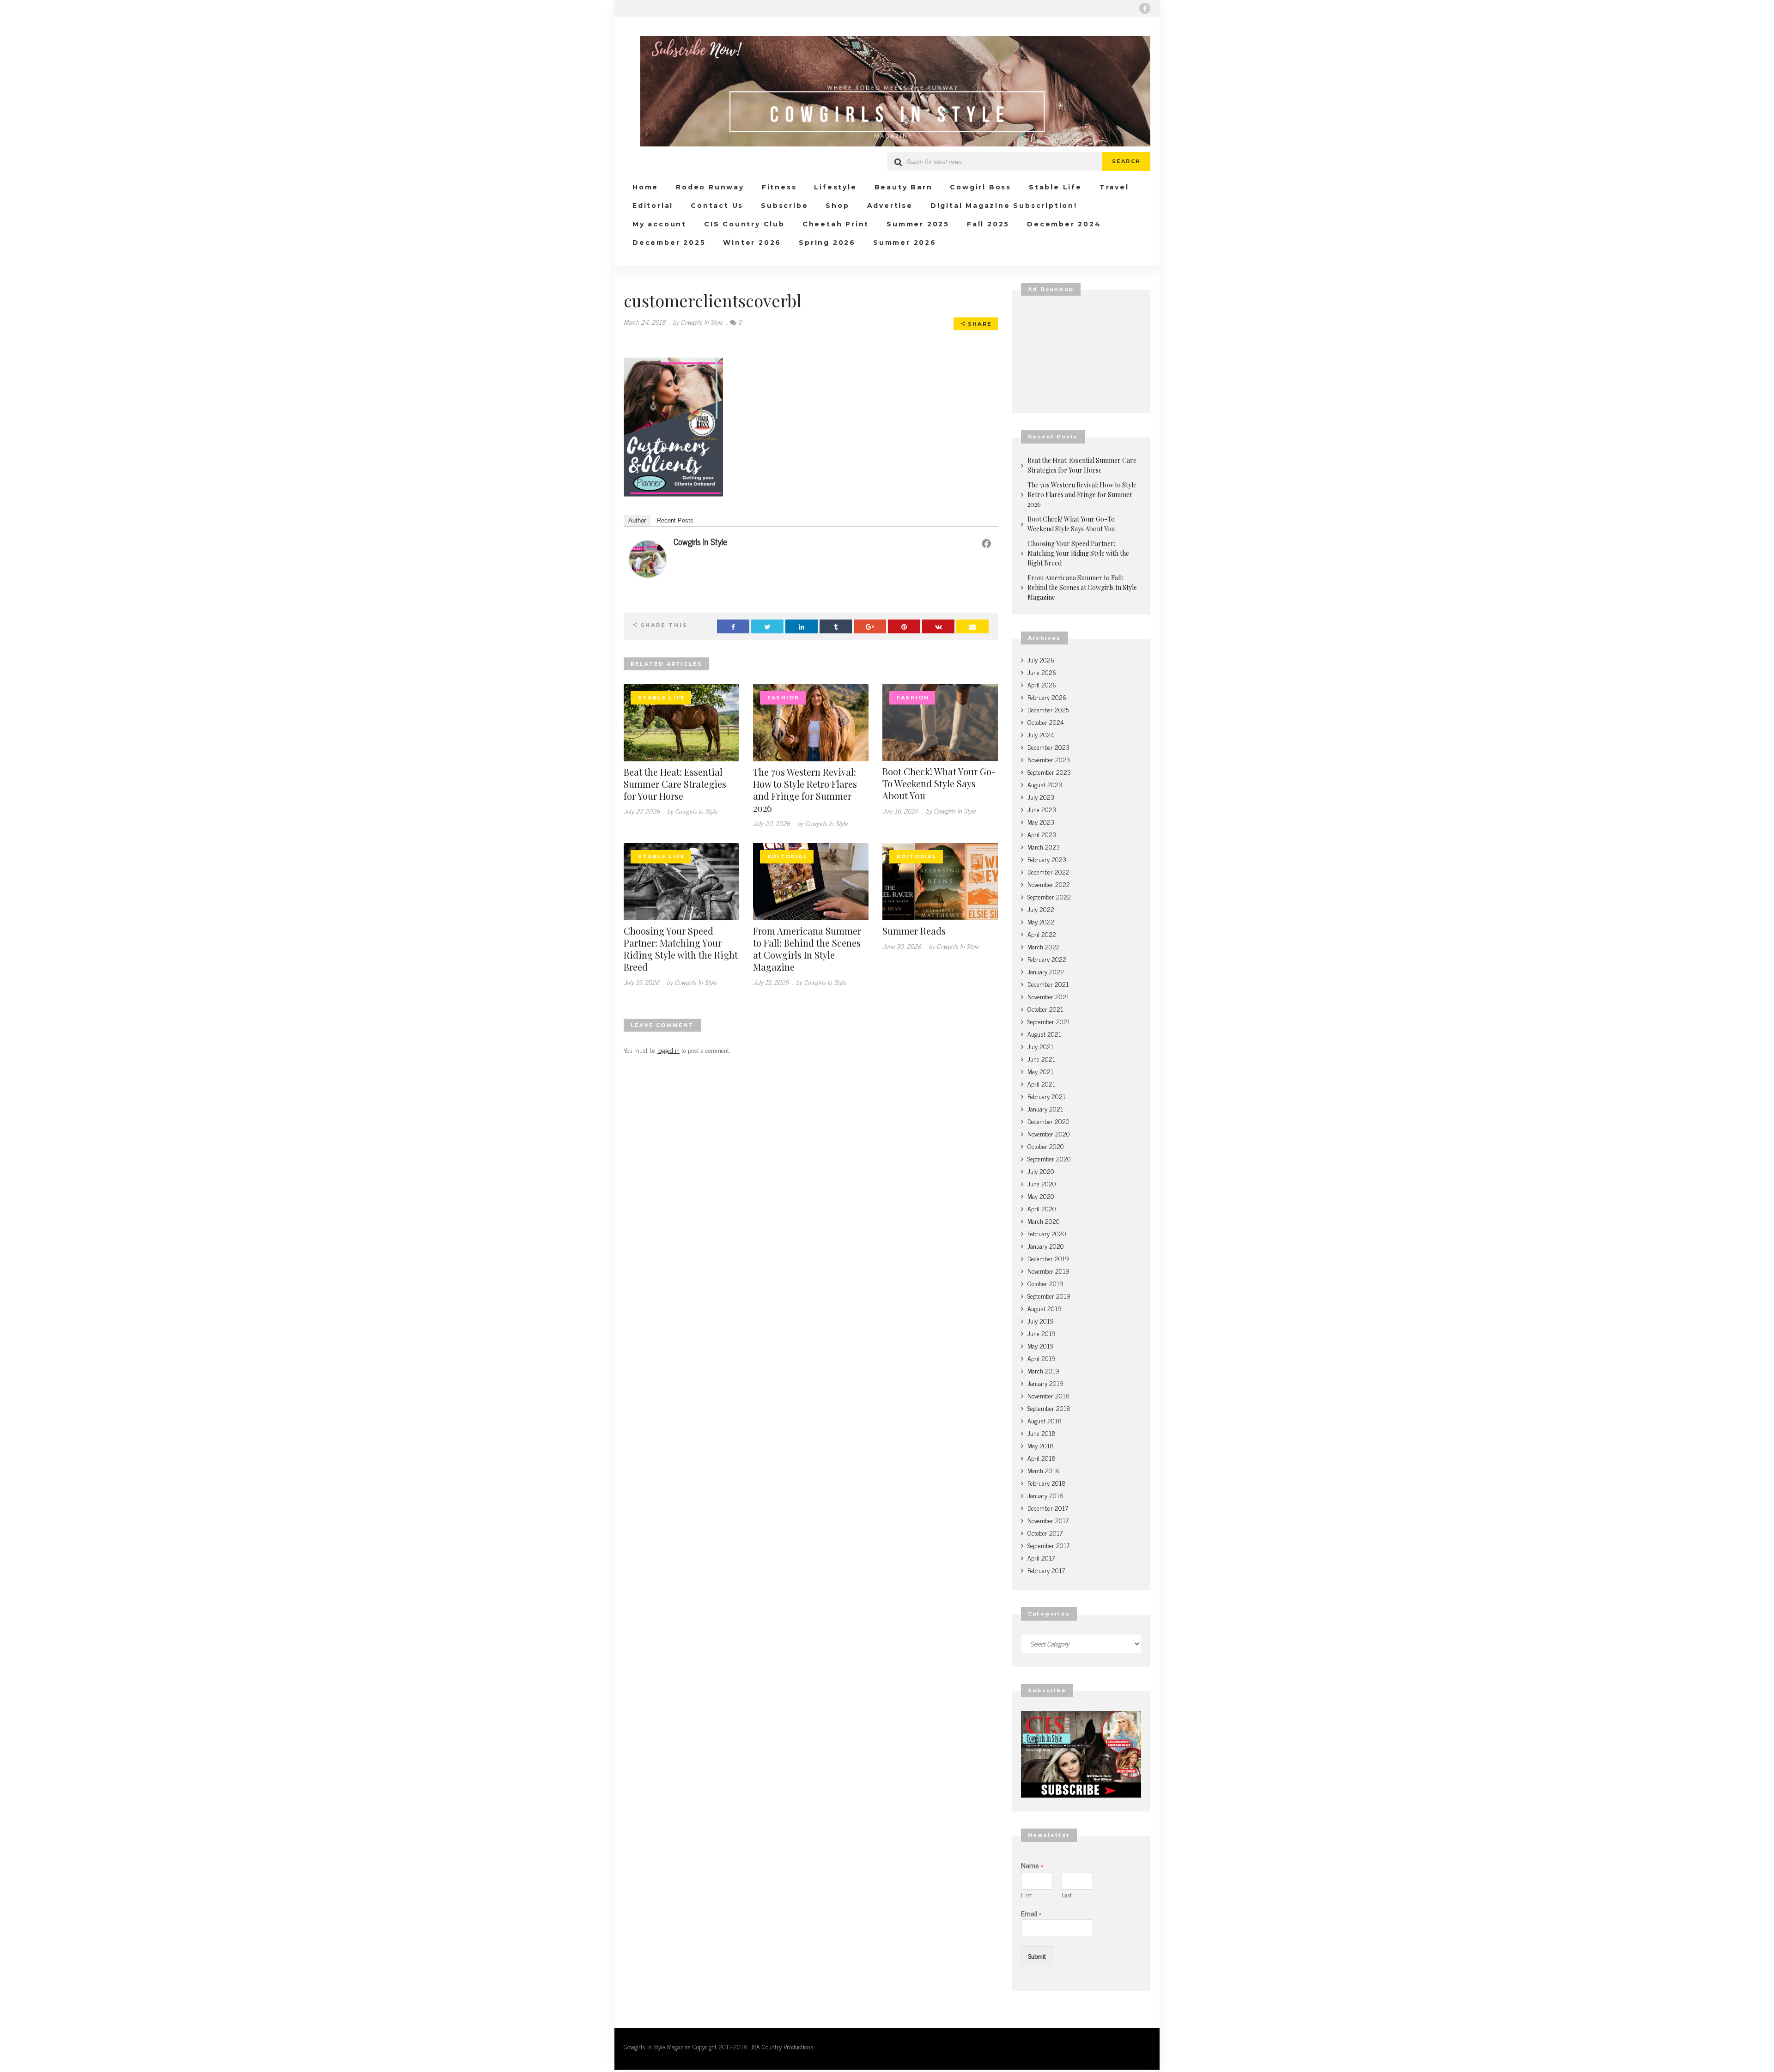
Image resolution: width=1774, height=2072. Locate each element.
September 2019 (1049, 1296)
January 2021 (1045, 1109)
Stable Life (1055, 187)
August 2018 (1045, 1420)
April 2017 (1041, 1558)
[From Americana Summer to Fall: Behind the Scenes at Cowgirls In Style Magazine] (811, 880)
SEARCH (1126, 161)
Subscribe (784, 206)
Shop (837, 206)
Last (1067, 1895)
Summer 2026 (905, 243)
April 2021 (1041, 1084)
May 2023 (1041, 822)
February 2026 (1047, 697)
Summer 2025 (918, 224)
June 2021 (1041, 1059)
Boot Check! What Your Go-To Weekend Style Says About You (939, 783)
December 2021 (1048, 984)
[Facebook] (1145, 8)
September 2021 (1049, 1021)
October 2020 (1046, 1146)
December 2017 (1048, 1508)
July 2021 (1040, 1046)
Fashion (784, 698)
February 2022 (1047, 959)
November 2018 (1048, 1395)
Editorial (653, 206)
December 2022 (1048, 872)
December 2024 (1064, 224)
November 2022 (1049, 884)
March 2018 (1043, 1470)
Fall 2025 (988, 224)
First (1027, 1895)
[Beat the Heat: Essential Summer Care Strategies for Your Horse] (681, 721)
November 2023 (1049, 759)
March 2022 (1044, 946)
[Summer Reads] (940, 880)
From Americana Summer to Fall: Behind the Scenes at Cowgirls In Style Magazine (807, 949)
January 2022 (1046, 971)
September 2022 (1049, 896)
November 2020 (1049, 1133)
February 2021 (1046, 1096)
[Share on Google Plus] (870, 626)
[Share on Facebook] (733, 626)
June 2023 (1042, 809)
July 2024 (1041, 734)
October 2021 (1045, 1009)
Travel (1114, 187)
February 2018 (1047, 1483)
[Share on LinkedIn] (802, 626)
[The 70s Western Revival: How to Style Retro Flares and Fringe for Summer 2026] (811, 721)
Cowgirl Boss (981, 187)
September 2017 (1048, 1545)
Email (1031, 1913)
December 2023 (1048, 747)
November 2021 (1048, 996)
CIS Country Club (744, 224)
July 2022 (1041, 909)
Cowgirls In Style (700, 541)
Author (637, 520)
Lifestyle (835, 187)
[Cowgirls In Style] (648, 557)
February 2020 (1047, 1233)
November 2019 (1048, 1271)
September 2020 (1049, 1158)
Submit (1037, 1956)
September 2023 (1049, 772)
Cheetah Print (836, 224)
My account (659, 224)
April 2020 (1042, 1208)
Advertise (890, 206)
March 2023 (1044, 847)
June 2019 (1042, 1333)
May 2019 (1041, 1346)
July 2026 (1041, 659)
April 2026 (1042, 684)
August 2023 (1045, 784)
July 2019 (1041, 1321)
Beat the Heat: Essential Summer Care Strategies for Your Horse (675, 784)
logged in (668, 1050)
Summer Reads (914, 931)
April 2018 (1042, 1458)
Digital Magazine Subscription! (1004, 206)
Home (645, 187)
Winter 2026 (752, 243)
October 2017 (1045, 1533)
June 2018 (1042, 1433)
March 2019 (1043, 1370)
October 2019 (1045, 1283)
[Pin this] (904, 626)
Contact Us (717, 206)
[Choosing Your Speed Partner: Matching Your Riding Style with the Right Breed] (681, 880)
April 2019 (1042, 1358)
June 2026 (1042, 672)
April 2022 (1042, 934)
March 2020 (1044, 1221)
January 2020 (1046, 1246)
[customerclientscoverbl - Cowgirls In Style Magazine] (887, 91)
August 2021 (1044, 1034)
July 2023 (1041, 797)
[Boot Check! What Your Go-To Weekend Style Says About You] (940, 721)
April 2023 (1042, 834)
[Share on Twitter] (767, 626)
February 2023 (1047, 859)
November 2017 (1048, 1520)
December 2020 (1048, 1121)
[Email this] (972, 626)
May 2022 (1041, 921)
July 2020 (1041, 1171)
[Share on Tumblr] (836, 626)
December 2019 (1048, 1258)
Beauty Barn (904, 187)
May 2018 (1041, 1445)
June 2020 (1042, 1183)
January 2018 (1045, 1495)
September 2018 (1049, 1408)
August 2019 (1045, 1308)
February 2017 (1046, 1570)
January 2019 (1045, 1383)
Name (1032, 1865)
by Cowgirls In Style (698, 322)
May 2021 (1040, 1071)
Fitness (779, 187)
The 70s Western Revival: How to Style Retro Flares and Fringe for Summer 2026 (805, 790)
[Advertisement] (1081, 354)
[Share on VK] (938, 626)
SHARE (979, 324)
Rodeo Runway (710, 187)
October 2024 (1046, 722)
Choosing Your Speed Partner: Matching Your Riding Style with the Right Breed (681, 949)
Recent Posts (675, 520)
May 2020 (1041, 1196)
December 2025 (669, 243)
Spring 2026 (827, 243)
